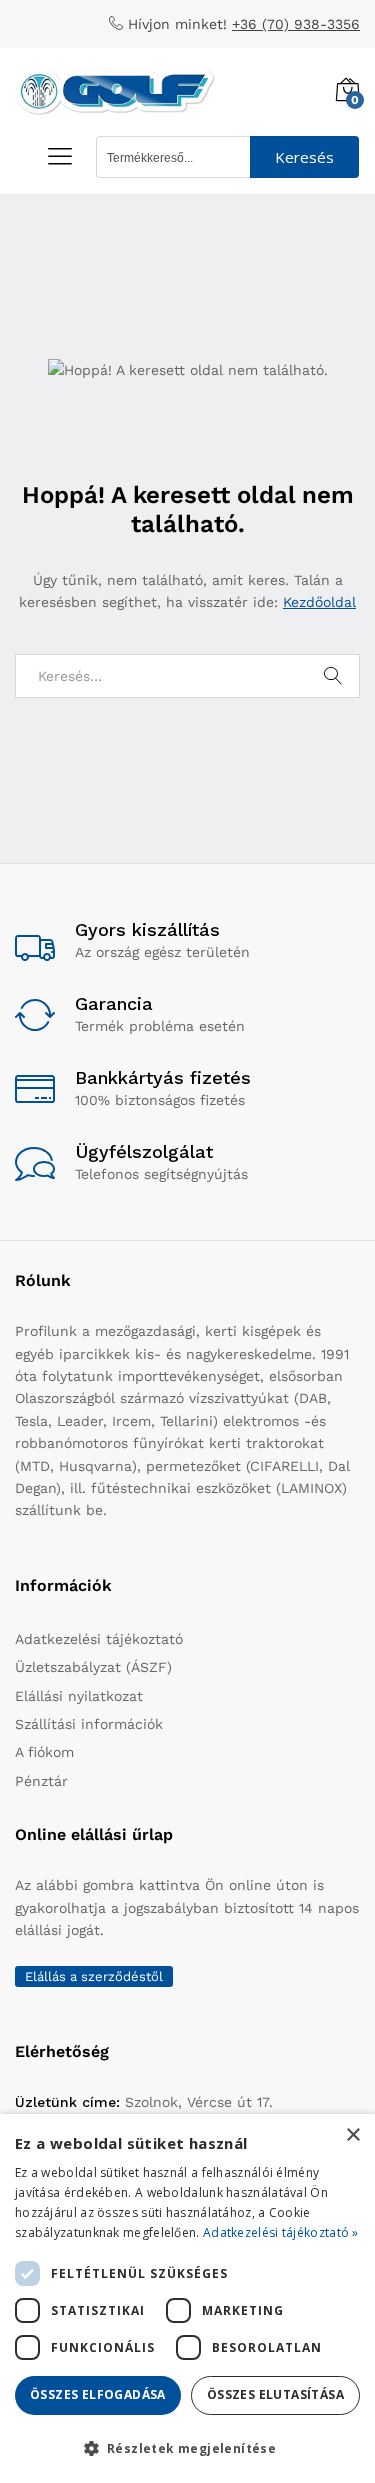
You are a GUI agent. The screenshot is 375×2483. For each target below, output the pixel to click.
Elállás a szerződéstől (94, 1976)
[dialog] (187, 2298)
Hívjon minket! (177, 24)
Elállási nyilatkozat (79, 1696)
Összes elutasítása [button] (275, 2394)
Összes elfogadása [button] (98, 2394)
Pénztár (41, 1781)
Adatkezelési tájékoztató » (281, 2232)
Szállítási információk (89, 1724)
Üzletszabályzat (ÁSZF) (93, 1667)
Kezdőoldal (319, 602)
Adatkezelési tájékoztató (99, 1639)
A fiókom (44, 1752)
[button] (187, 2448)
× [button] (352, 2135)
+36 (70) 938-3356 (296, 24)
